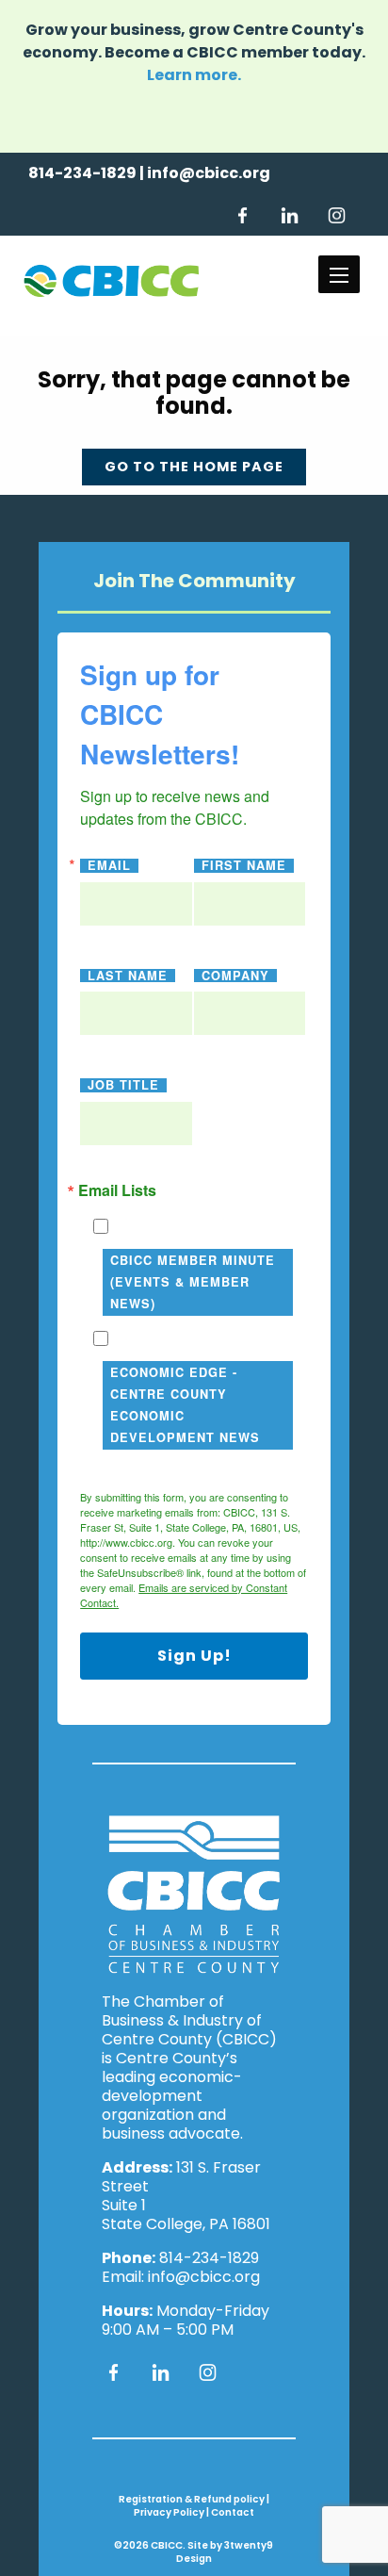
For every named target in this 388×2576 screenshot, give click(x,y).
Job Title (123, 1085)
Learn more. (194, 75)
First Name (244, 866)
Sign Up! (194, 1656)
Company (235, 976)
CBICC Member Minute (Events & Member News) (193, 1282)
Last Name (128, 976)
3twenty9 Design (225, 2552)
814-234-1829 (82, 173)
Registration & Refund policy (192, 2499)
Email (109, 866)
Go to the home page (194, 467)
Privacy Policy (169, 2512)
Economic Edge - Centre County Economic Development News (185, 1405)
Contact (233, 2512)
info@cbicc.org (209, 173)
